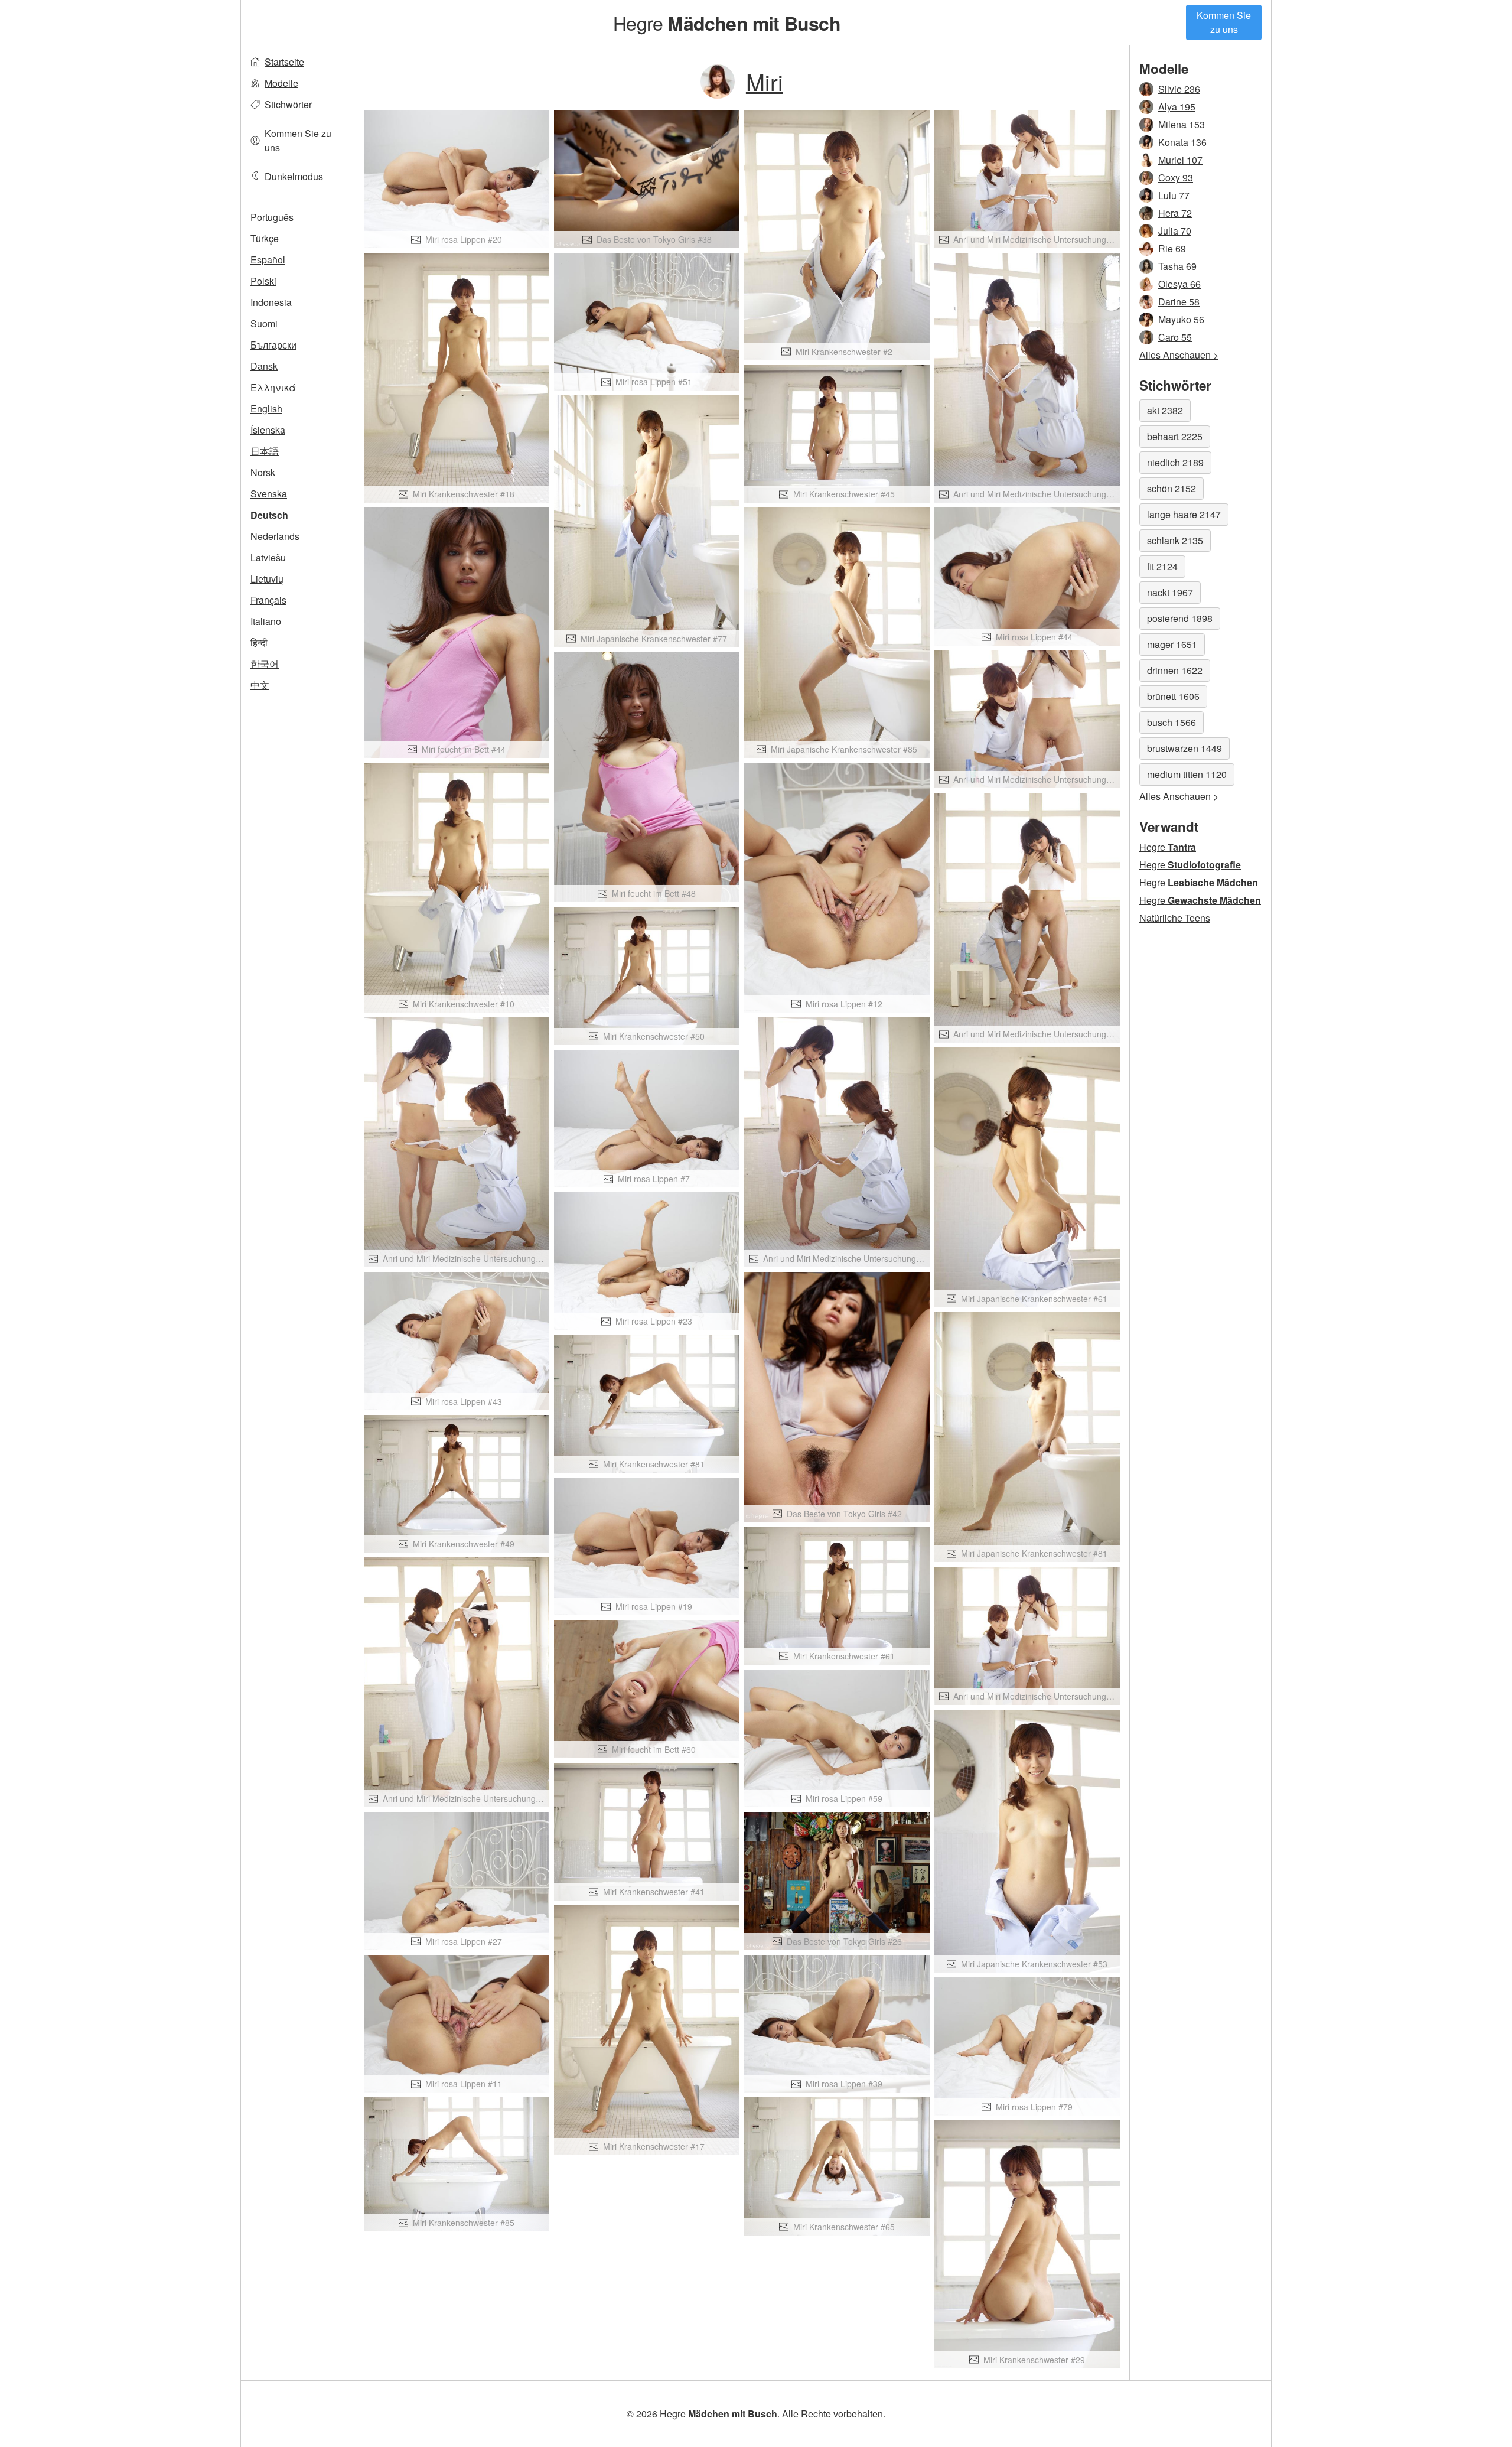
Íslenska (268, 430)
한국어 (265, 664)
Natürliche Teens (1175, 918)
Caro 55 (1175, 337)
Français (268, 600)
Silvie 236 (1179, 89)
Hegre (727, 22)
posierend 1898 (1180, 618)
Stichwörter (288, 104)
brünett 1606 (1173, 696)
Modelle (281, 83)
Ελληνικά (273, 387)
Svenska (269, 494)
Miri (765, 81)
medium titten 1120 (1187, 774)
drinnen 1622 (1175, 670)
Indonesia (271, 302)
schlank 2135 (1175, 540)
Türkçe (265, 238)
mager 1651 (1172, 644)
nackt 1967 (1170, 592)
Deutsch (269, 515)
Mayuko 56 (1181, 319)
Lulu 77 (1174, 195)
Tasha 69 (1177, 266)
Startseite (284, 62)
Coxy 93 (1176, 178)
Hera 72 (1175, 213)
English (266, 409)
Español (268, 260)
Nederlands (275, 536)
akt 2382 (1165, 410)
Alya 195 (1177, 107)
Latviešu (268, 557)
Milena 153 (1182, 124)
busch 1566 (1172, 722)
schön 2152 (1172, 488)
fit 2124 (1162, 566)
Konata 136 (1182, 142)
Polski (263, 281)
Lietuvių (267, 579)
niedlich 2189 (1175, 462)
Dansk (264, 366)
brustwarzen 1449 (1184, 748)
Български (273, 345)
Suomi (264, 323)
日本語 (265, 451)
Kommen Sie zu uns (1224, 22)
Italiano (266, 621)
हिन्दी (259, 642)
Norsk (263, 472)
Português (272, 217)
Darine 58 (1179, 302)
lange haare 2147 (1184, 514)
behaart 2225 (1175, 436)
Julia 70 (1175, 231)
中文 (260, 685)
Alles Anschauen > (1179, 355)
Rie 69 (1172, 248)
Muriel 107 (1180, 160)
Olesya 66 (1179, 284)
